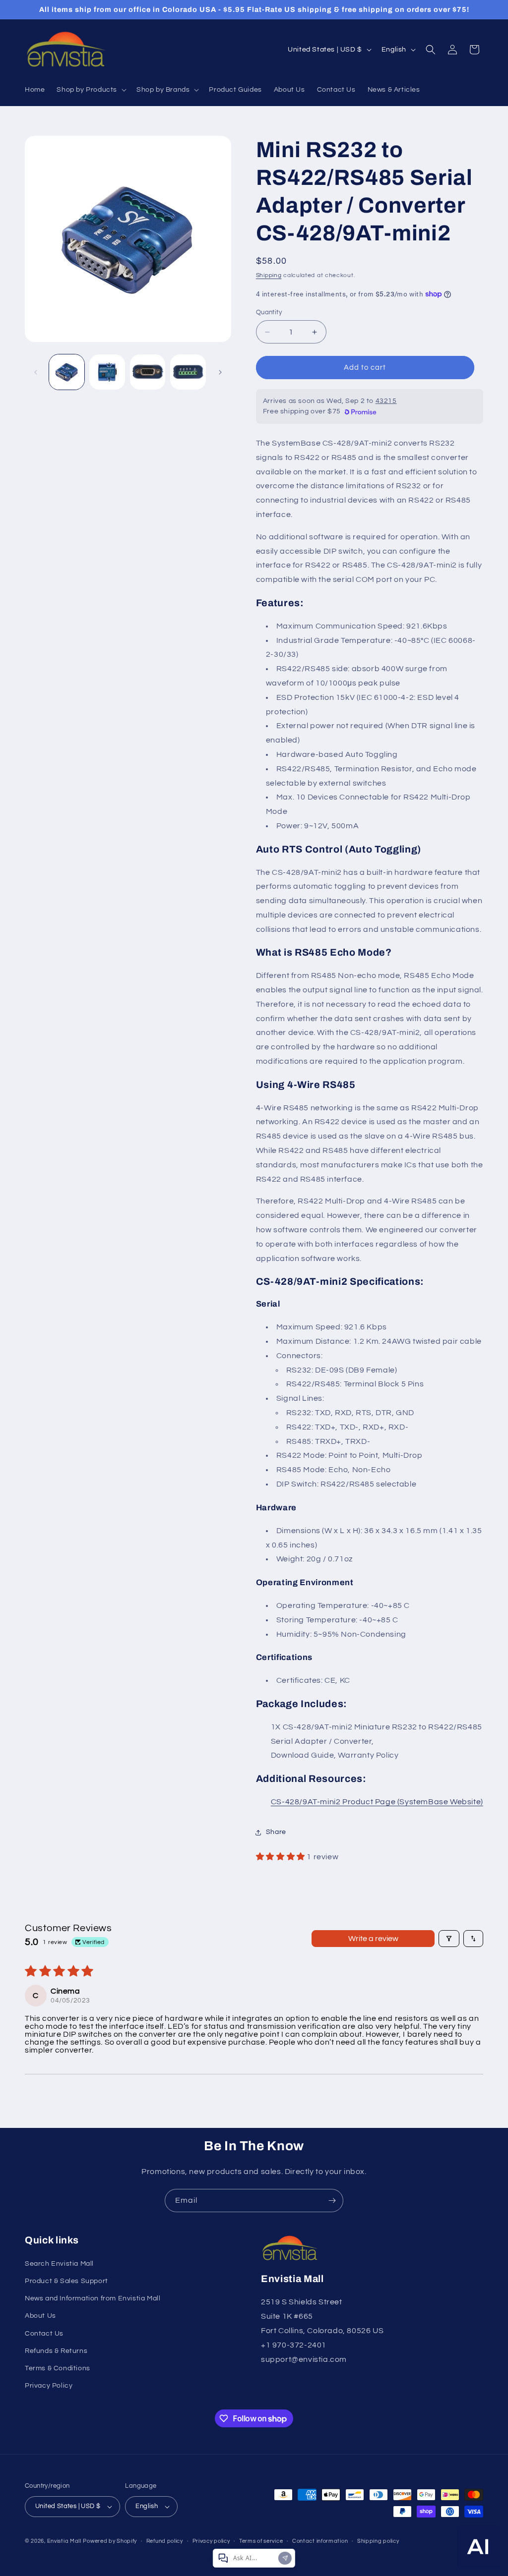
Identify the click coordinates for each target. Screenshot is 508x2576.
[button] (91, 90)
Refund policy (165, 2541)
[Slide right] (220, 372)
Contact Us (44, 2334)
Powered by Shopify (110, 2541)
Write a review (373, 1939)
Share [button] (276, 1832)
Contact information (320, 2541)
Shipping (269, 275)
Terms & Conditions (58, 2368)
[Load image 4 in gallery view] (188, 372)
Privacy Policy (49, 2386)
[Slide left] (36, 372)
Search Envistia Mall (59, 2264)
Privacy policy (211, 2541)
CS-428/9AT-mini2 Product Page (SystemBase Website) (377, 1802)
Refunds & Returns (56, 2351)
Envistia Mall (64, 2541)
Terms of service (261, 2541)
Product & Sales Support (66, 2281)
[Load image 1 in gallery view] (67, 372)
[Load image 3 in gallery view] (148, 372)
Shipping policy (378, 2541)
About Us (40, 2316)
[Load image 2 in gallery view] (107, 372)
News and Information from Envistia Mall (93, 2298)
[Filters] (449, 1939)
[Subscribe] (332, 2201)
